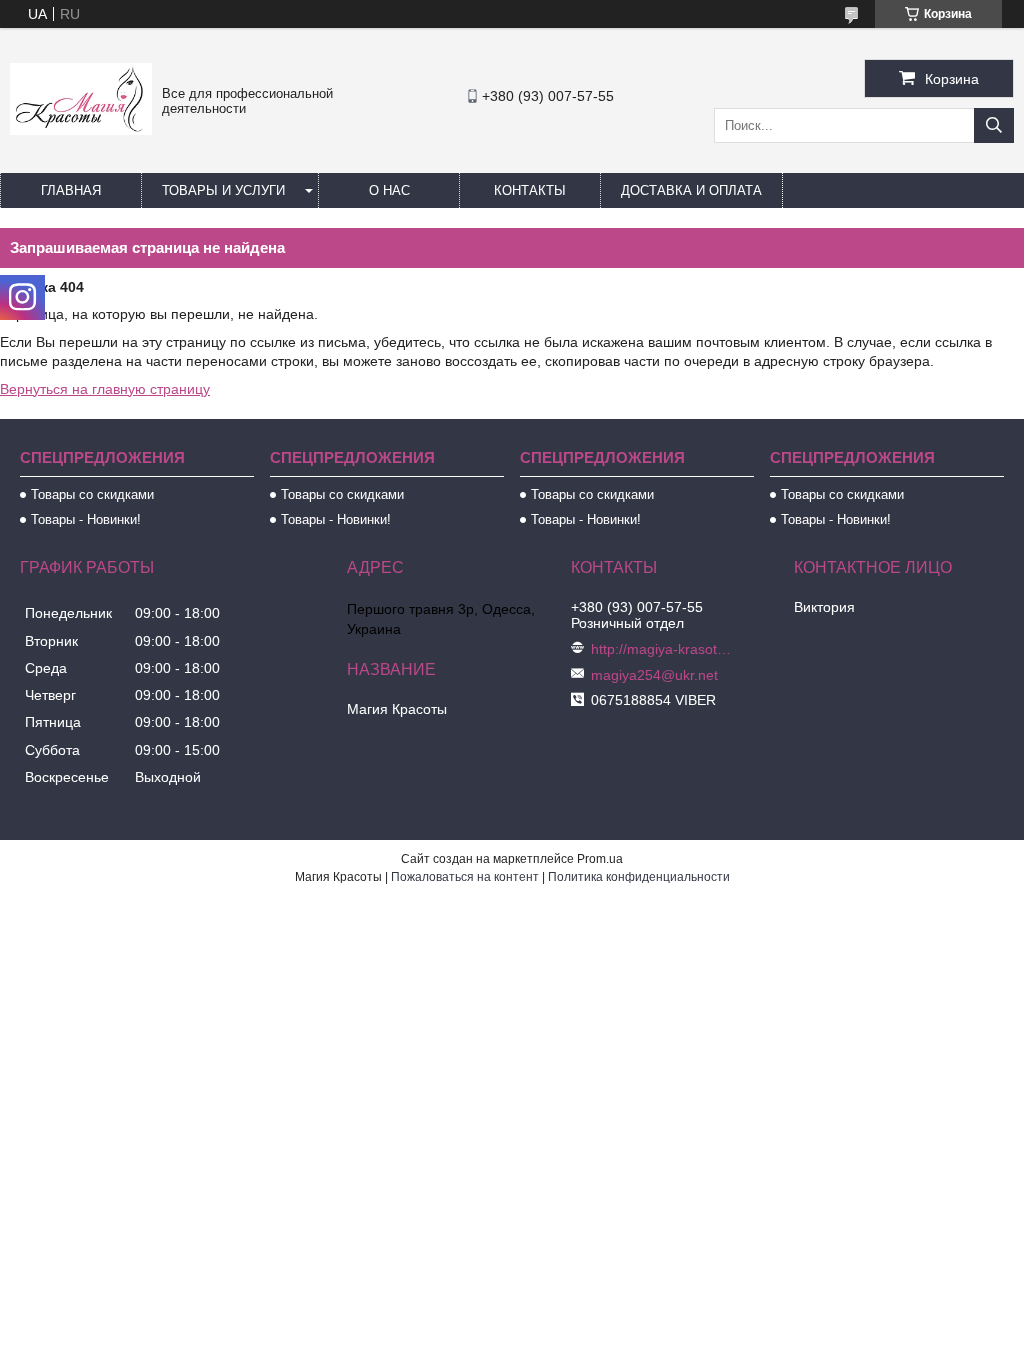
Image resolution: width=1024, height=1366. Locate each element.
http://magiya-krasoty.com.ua (661, 649)
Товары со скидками (92, 494)
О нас (389, 190)
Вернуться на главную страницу (105, 389)
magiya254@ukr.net (654, 675)
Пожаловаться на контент (465, 877)
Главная (71, 190)
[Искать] (994, 125)
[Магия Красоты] (81, 130)
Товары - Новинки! (86, 519)
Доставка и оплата (691, 190)
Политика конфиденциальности (639, 877)
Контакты (530, 190)
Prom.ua (600, 859)
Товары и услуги (223, 190)
